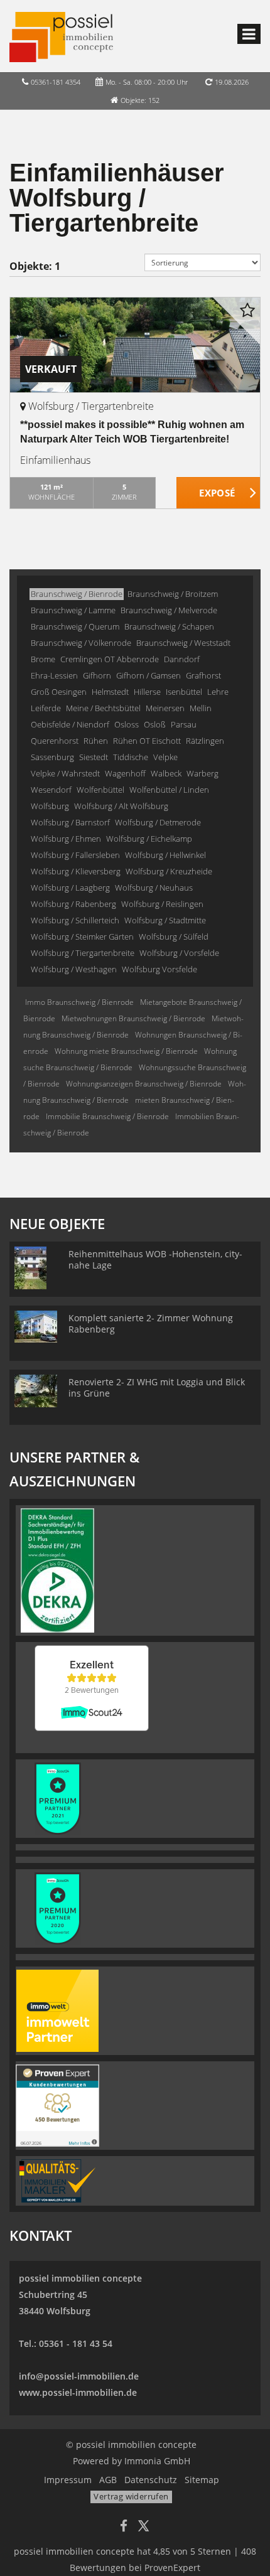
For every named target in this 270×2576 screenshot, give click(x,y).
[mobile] (249, 34)
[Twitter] (143, 2527)
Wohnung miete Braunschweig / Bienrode (126, 1051)
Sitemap (202, 2480)
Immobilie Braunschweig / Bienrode (107, 1116)
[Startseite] (61, 36)
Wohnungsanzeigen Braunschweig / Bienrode (144, 1084)
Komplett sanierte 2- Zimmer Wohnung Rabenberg (151, 1323)
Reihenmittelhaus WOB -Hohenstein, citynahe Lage (155, 1259)
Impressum (68, 2480)
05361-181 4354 (56, 82)
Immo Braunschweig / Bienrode (79, 1002)
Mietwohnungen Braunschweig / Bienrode (133, 1018)
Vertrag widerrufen (131, 2496)
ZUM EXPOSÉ (219, 493)
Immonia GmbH (157, 2461)
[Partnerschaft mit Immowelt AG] (57, 2010)
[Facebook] (124, 2527)
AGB (108, 2480)
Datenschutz (151, 2480)
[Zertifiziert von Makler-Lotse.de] (57, 2180)
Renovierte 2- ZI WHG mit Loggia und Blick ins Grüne (157, 1387)
